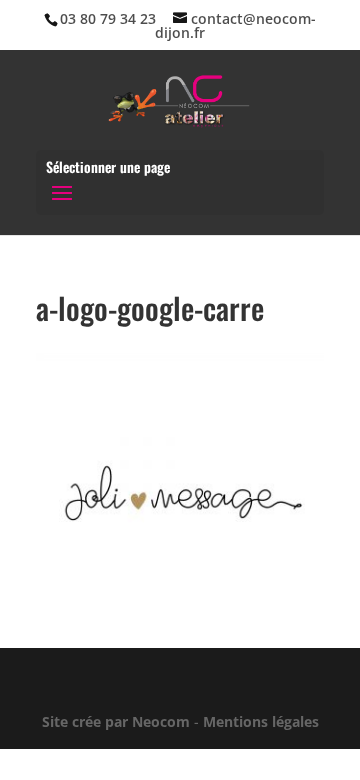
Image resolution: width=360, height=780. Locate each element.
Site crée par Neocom (116, 721)
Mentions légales (261, 721)
